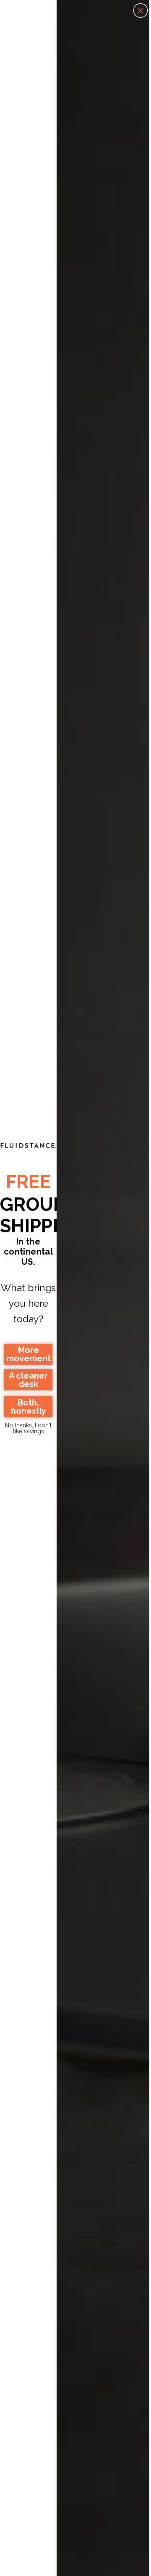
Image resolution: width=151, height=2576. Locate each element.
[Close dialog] (141, 11)
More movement (29, 1354)
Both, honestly (29, 1407)
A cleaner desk (28, 1380)
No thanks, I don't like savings (28, 1427)
